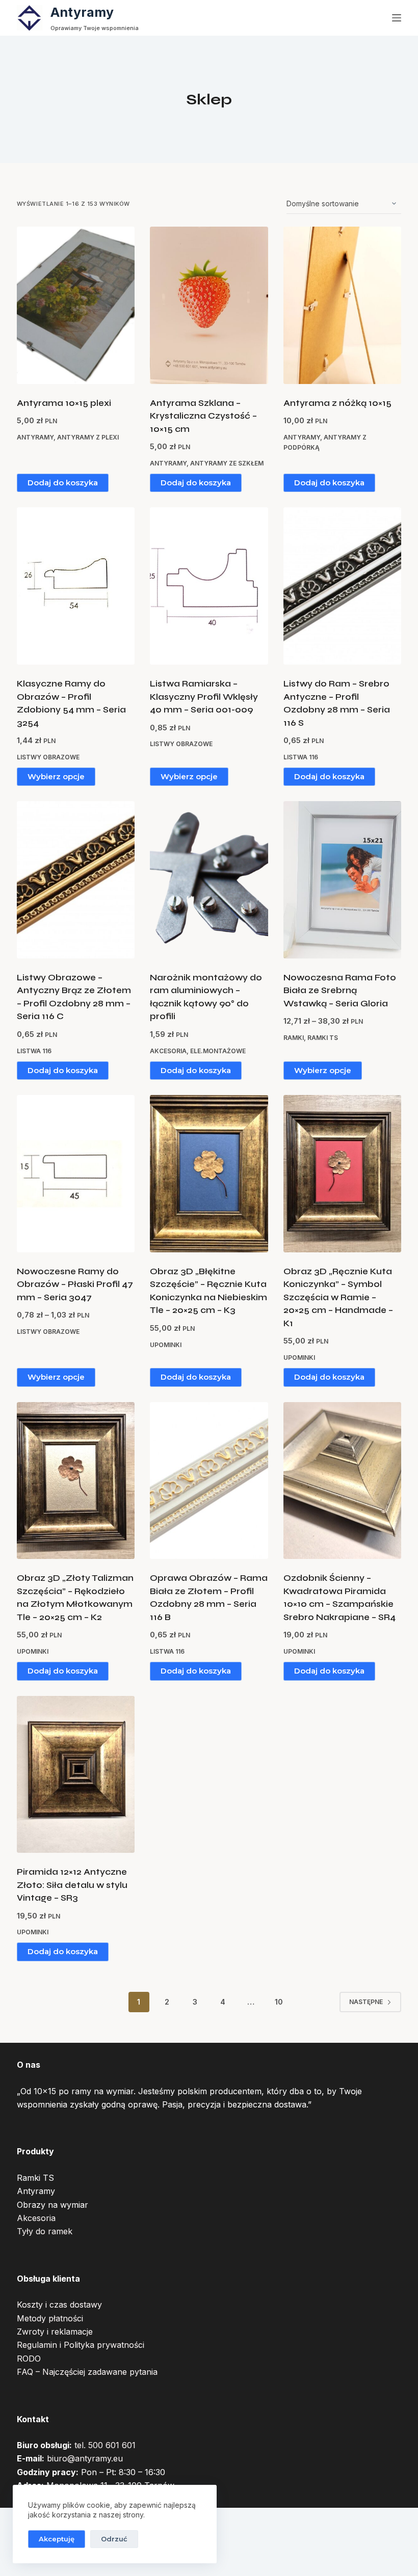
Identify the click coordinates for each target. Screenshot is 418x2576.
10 (279, 2002)
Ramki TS (323, 1038)
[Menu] (397, 18)
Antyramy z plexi (88, 437)
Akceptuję (57, 2539)
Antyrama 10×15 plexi (64, 403)
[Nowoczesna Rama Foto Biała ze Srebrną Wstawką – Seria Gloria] (342, 880)
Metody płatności (50, 2318)
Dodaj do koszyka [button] (63, 483)
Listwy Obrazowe (48, 757)
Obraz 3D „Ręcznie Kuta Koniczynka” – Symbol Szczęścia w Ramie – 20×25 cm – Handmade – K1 (338, 1297)
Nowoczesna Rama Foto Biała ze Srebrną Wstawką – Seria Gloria (340, 991)
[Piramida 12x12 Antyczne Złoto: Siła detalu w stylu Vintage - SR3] (76, 1775)
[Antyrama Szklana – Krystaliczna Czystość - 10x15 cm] (209, 305)
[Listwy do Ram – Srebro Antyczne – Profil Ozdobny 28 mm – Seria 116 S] (342, 586)
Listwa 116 (301, 757)
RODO (29, 2359)
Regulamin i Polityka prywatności (81, 2345)
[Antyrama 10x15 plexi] (76, 305)
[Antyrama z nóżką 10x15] (342, 305)
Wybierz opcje (56, 776)
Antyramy (82, 12)
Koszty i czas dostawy (59, 2305)
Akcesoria (168, 1051)
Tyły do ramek (45, 2231)
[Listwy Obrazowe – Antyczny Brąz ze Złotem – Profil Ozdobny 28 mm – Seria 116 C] (76, 880)
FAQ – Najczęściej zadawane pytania (87, 2372)
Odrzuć (114, 2539)
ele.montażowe (218, 1051)
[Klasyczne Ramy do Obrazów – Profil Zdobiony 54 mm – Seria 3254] (76, 586)
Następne (366, 2002)
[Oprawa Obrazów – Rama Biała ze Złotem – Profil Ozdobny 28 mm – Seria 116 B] (209, 1481)
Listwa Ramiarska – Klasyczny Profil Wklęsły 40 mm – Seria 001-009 (204, 697)
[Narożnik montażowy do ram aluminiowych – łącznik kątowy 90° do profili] (209, 880)
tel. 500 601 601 (105, 2445)
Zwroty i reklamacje (55, 2332)
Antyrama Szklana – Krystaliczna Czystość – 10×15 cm (203, 416)
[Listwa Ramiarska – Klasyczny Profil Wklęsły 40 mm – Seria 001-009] (209, 586)
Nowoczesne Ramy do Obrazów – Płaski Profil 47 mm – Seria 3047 (75, 1284)
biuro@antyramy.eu (85, 2458)
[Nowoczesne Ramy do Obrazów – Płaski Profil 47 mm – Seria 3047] (76, 1174)
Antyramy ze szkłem (227, 463)
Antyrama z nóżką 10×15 (337, 403)
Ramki (294, 1038)
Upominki (166, 1345)
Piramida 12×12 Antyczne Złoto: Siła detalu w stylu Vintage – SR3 (72, 1885)
